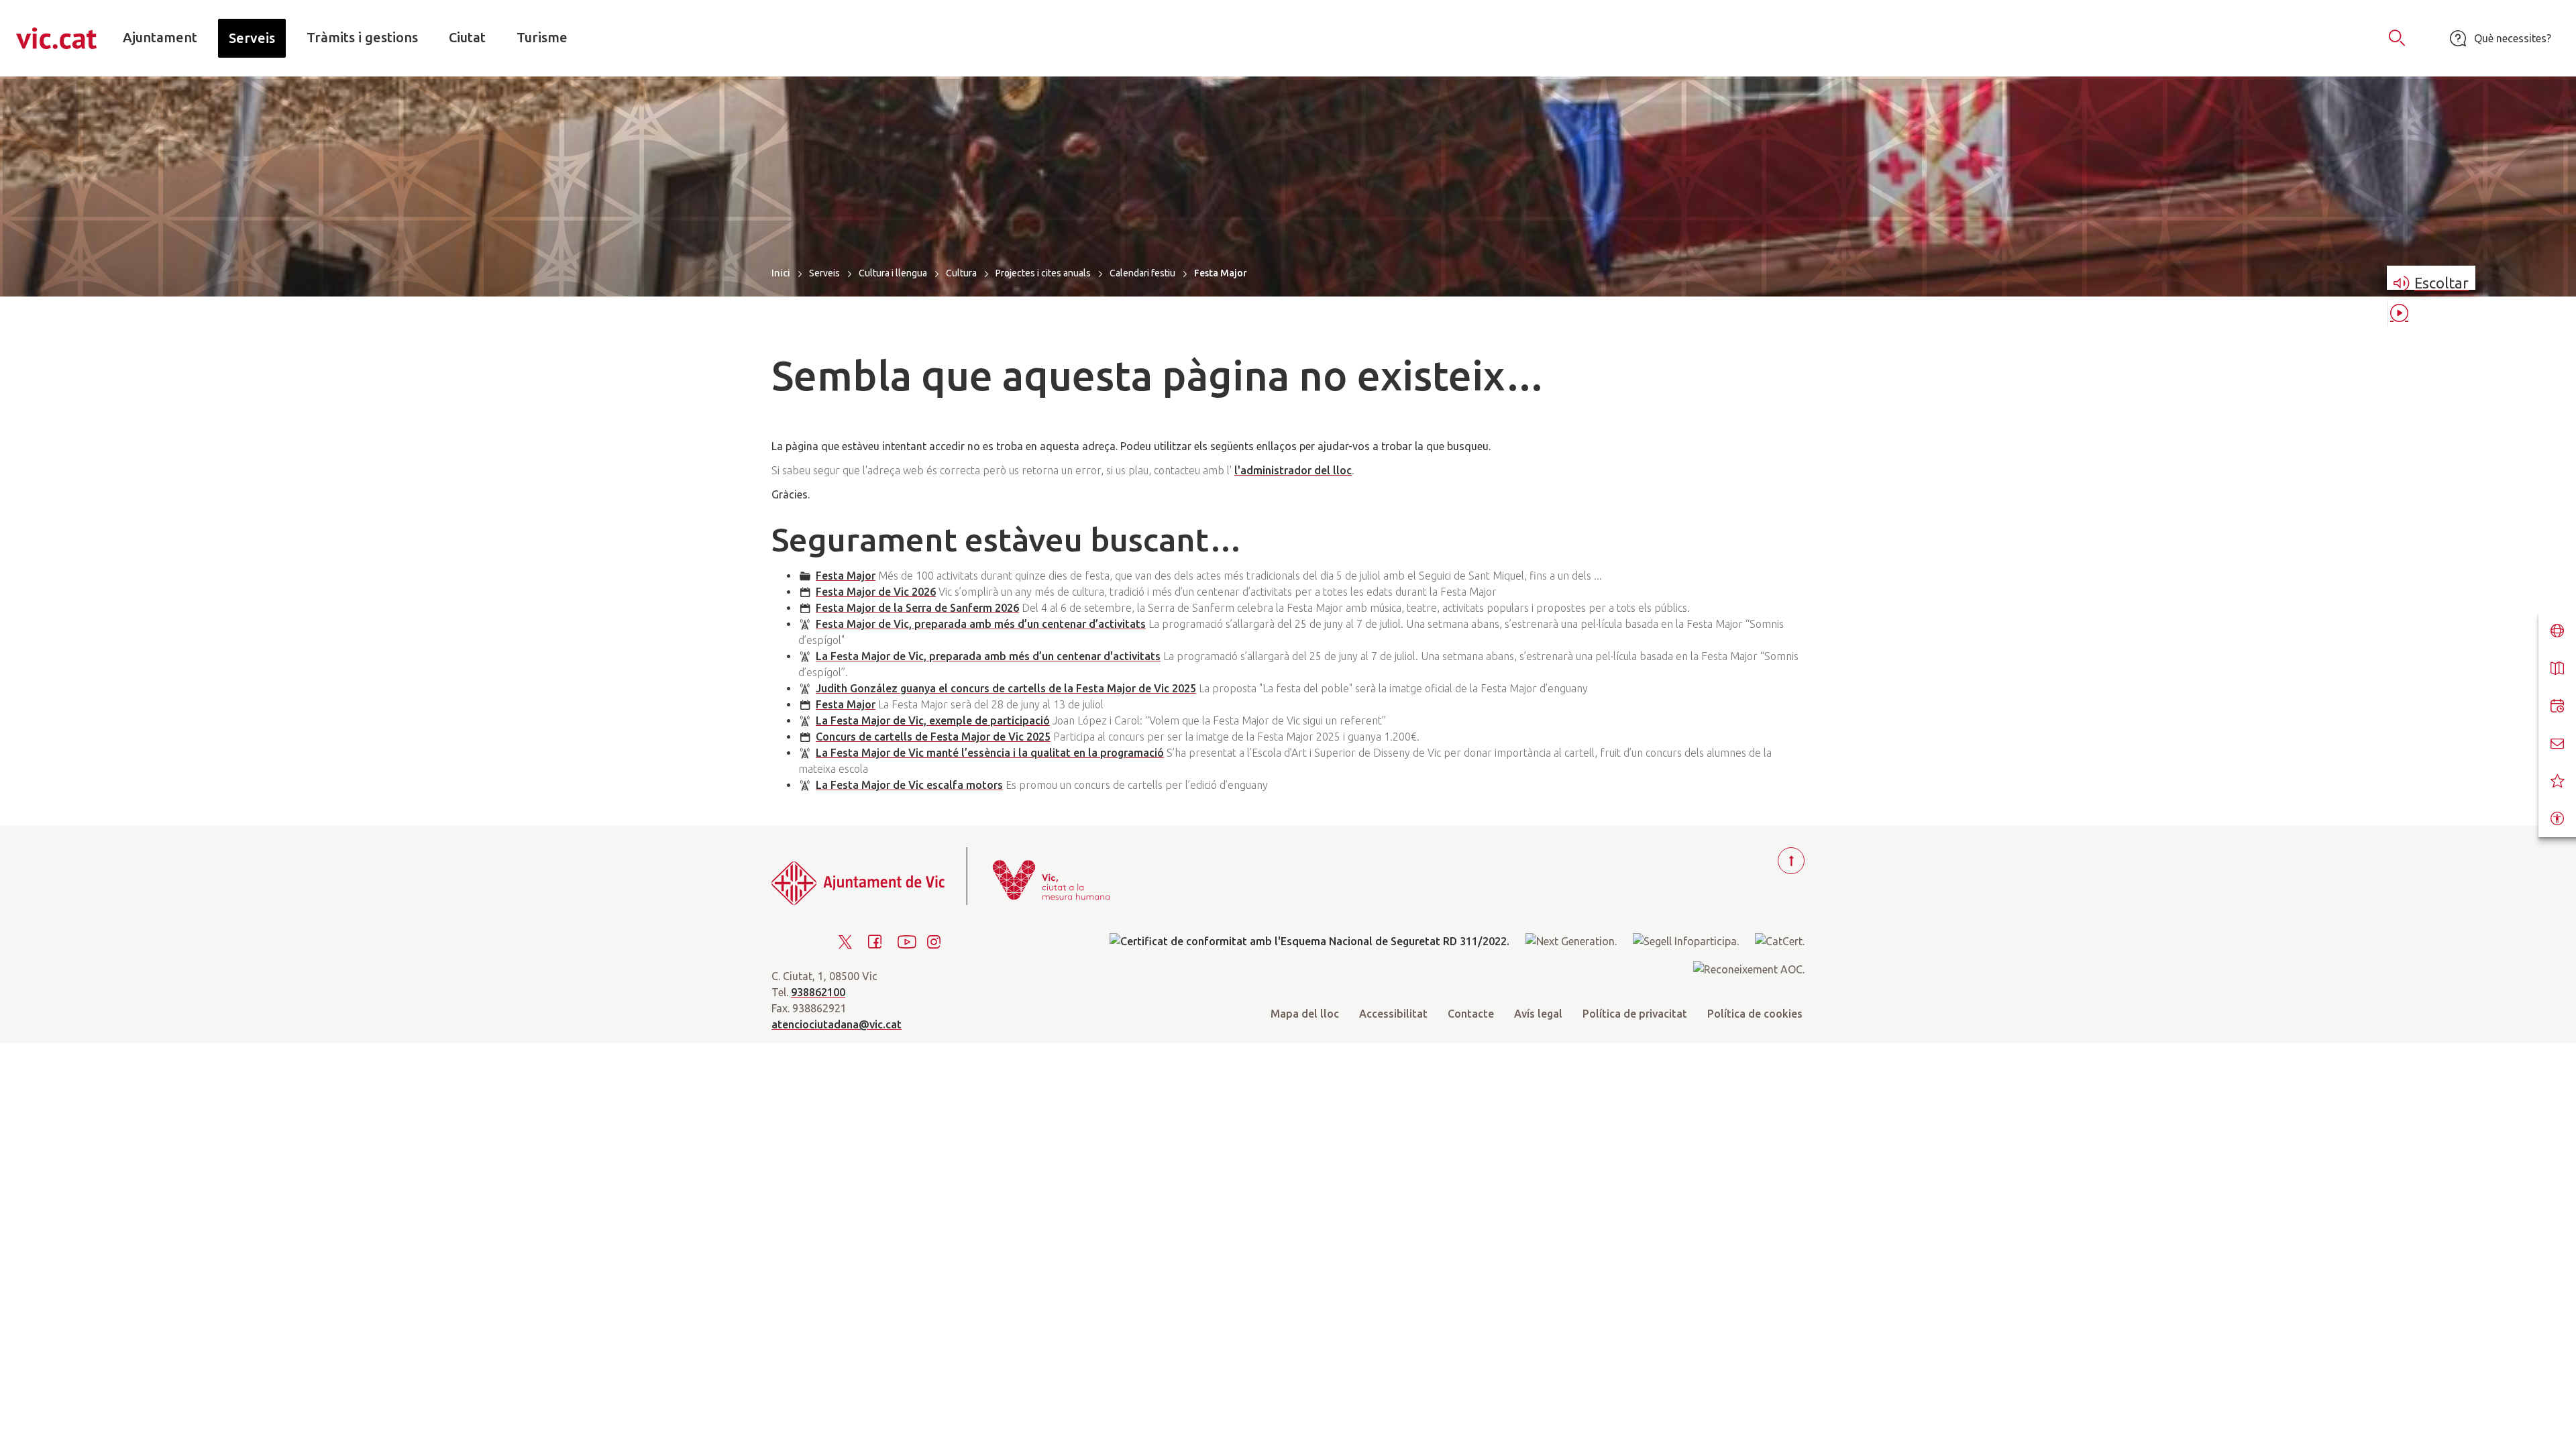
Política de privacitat (1635, 1014)
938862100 (818, 992)
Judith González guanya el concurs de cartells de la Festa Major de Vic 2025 (1006, 688)
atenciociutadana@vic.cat (837, 1024)
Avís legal (1538, 1014)
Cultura (961, 273)
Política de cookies (1755, 1014)
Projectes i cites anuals (1043, 273)
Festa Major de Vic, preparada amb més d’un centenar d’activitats (981, 624)
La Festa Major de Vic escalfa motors (909, 785)
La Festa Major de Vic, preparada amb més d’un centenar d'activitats (988, 656)
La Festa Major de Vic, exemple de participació (933, 720)
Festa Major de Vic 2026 (876, 592)
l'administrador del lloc (1293, 470)
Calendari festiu (1142, 273)
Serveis (824, 273)
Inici (781, 273)
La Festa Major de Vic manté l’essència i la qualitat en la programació (990, 753)
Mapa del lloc (1305, 1014)
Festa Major (846, 576)
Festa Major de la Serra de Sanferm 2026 (917, 608)
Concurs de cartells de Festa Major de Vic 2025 (933, 737)
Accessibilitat (1393, 1014)
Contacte (1471, 1014)
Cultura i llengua (893, 273)
